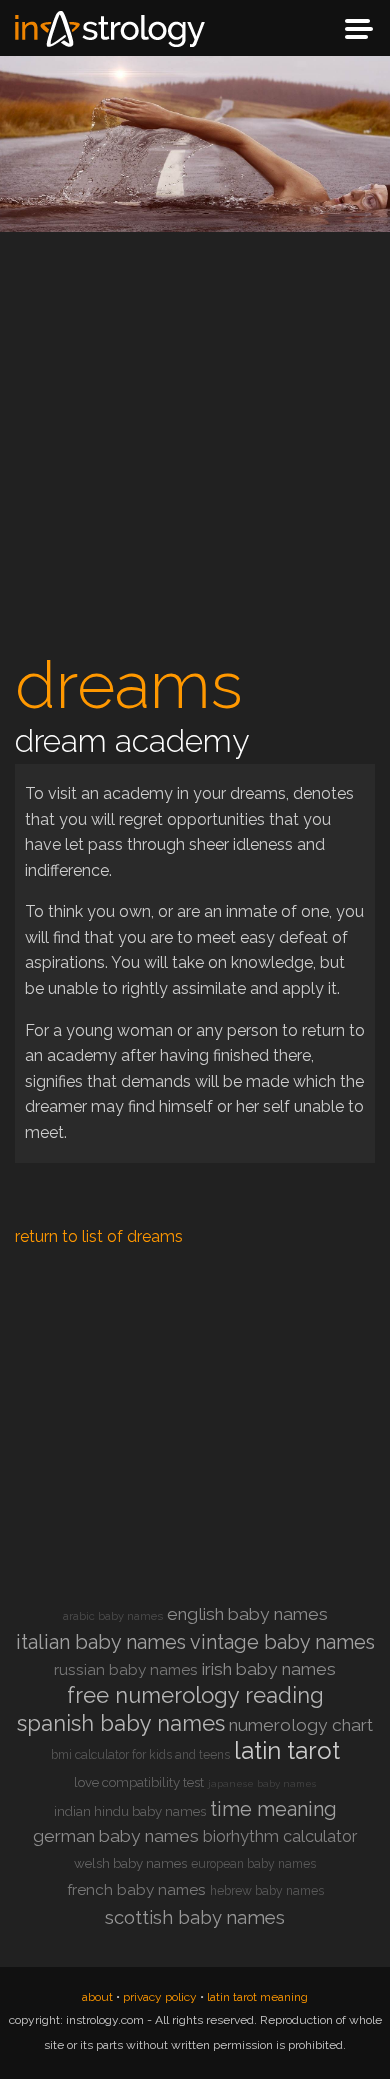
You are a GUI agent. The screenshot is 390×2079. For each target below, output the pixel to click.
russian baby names (126, 1670)
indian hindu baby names (130, 1811)
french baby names (136, 1890)
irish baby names (269, 1669)
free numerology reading (195, 1695)
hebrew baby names (267, 1891)
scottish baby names (195, 1917)
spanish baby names (121, 1723)
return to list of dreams (99, 1236)
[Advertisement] (195, 447)
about (97, 1997)
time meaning (273, 1809)
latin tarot (287, 1750)
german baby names (116, 1836)
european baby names (253, 1864)
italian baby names (101, 1642)
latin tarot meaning (257, 1997)
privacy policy (160, 1997)
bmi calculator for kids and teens (140, 1755)
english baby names (247, 1614)
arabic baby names (113, 1616)
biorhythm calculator (280, 1836)
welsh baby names (130, 1863)
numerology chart (301, 1725)
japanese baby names (262, 1783)
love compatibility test (139, 1782)
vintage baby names (282, 1642)
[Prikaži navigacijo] (359, 29)
